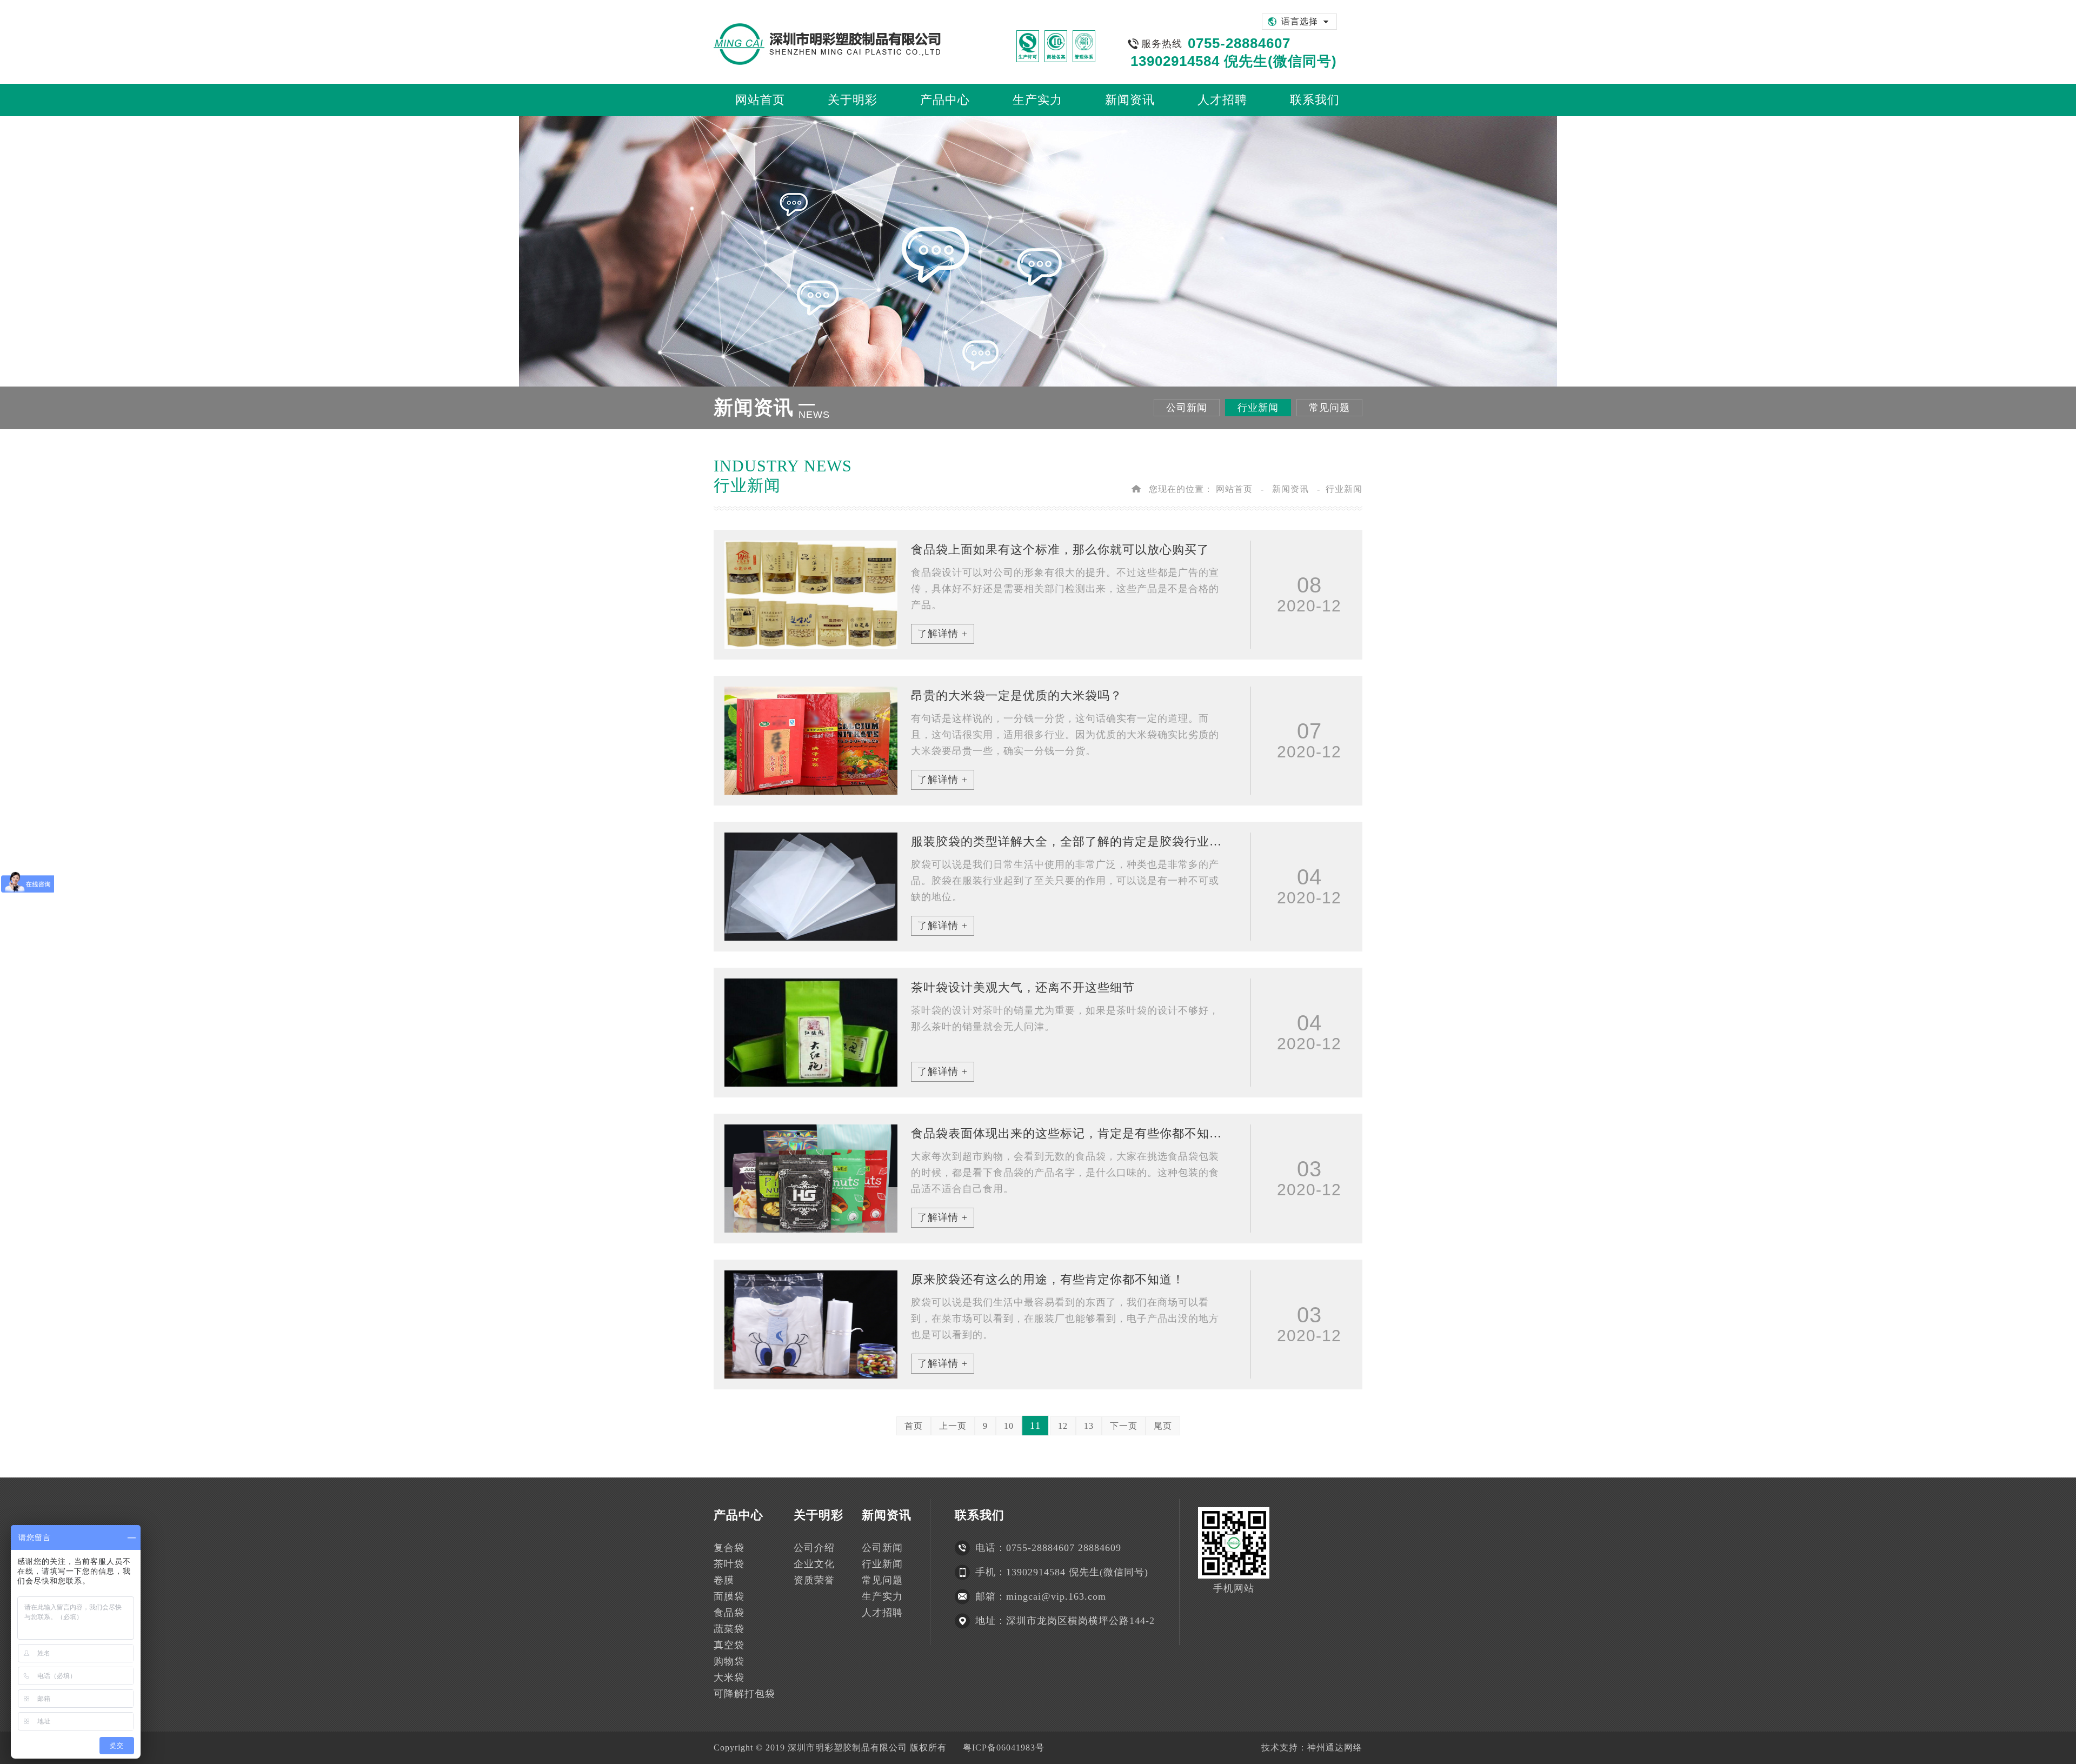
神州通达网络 (1335, 1748)
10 (1009, 1426)
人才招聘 (882, 1613)
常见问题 (1329, 408)
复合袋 (729, 1548)
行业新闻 (1258, 408)
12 (1063, 1426)
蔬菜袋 (729, 1629)
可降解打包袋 (744, 1694)
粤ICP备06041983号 (1004, 1748)
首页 (914, 1426)
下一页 (1124, 1426)
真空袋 (729, 1645)
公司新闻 (1187, 408)
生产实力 (882, 1596)
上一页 (953, 1426)
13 (1089, 1426)
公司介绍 (814, 1548)
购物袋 (729, 1661)
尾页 (1163, 1426)
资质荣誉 (814, 1580)
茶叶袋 (729, 1564)
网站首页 (1234, 489)
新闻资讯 (1290, 489)
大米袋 (729, 1678)
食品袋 (729, 1613)
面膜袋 (729, 1596)
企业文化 (814, 1564)
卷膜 (724, 1580)
